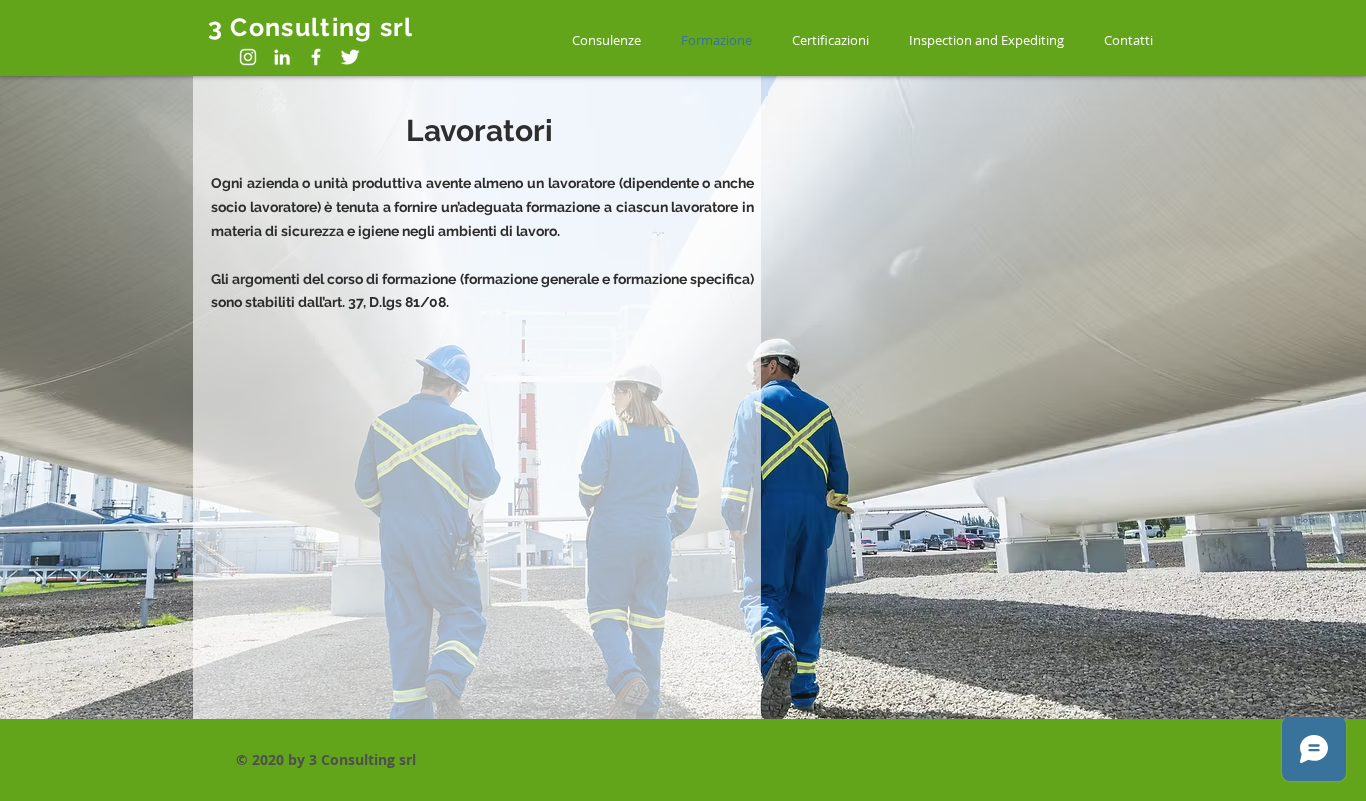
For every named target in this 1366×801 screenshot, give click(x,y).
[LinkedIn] (282, 57)
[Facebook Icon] (316, 57)
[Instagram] (248, 57)
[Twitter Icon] (350, 57)
